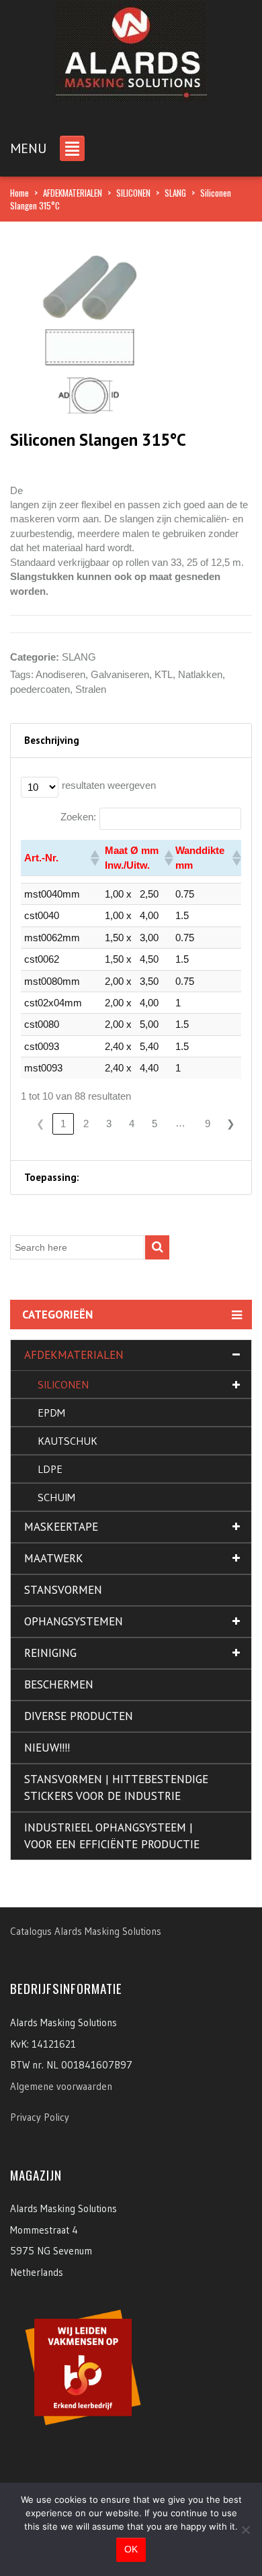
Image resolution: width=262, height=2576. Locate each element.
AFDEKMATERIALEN (73, 193)
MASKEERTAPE (61, 1527)
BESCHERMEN (59, 1684)
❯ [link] (231, 1124)
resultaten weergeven (109, 785)
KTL (164, 674)
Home (19, 193)
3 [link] (109, 1124)
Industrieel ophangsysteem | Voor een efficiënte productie (112, 1836)
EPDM (51, 1413)
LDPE (50, 1469)
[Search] (157, 1247)
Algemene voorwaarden (61, 2086)
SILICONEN (133, 193)
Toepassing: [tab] (52, 1177)
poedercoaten (40, 689)
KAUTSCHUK (68, 1441)
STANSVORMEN (63, 1590)
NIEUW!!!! (47, 1748)
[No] (245, 2530)
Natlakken (200, 674)
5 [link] (155, 1124)
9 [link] (208, 1124)
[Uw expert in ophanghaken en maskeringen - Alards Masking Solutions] (131, 47)
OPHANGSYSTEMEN (74, 1621)
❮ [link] (41, 1124)
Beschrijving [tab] (52, 740)
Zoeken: (78, 817)
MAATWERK (54, 1558)
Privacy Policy (40, 2117)
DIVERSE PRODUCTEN (79, 1716)
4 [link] (132, 1124)
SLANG (175, 193)
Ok (131, 2549)
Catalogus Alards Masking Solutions (86, 1931)
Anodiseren (60, 674)
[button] (94, 858)
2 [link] (86, 1124)
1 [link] (63, 1124)
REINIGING (50, 1653)
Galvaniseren (120, 674)
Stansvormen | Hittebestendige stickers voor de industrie (116, 1787)
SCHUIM (56, 1497)
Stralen (91, 689)
